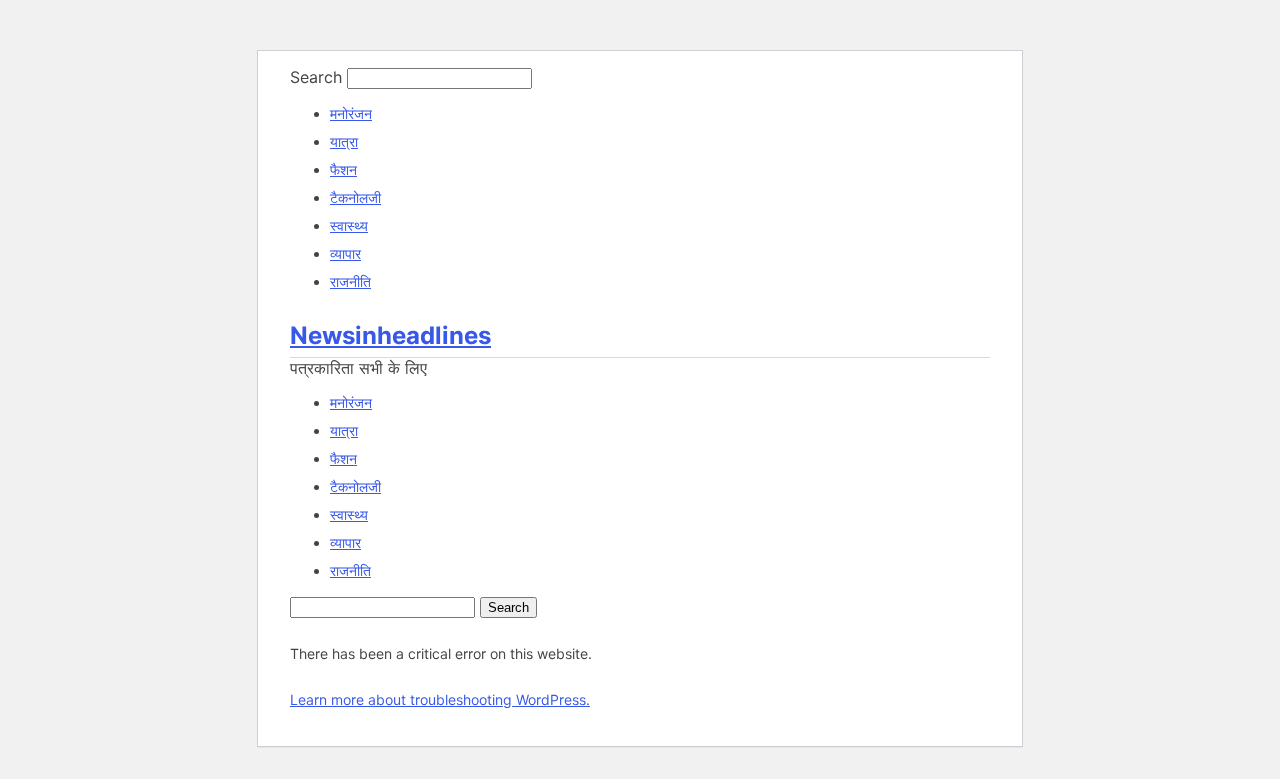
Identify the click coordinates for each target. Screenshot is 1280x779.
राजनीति (350, 281)
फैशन (343, 169)
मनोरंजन (351, 113)
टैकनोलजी (355, 197)
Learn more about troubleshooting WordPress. (440, 699)
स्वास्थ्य (349, 225)
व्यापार (345, 253)
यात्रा (344, 141)
